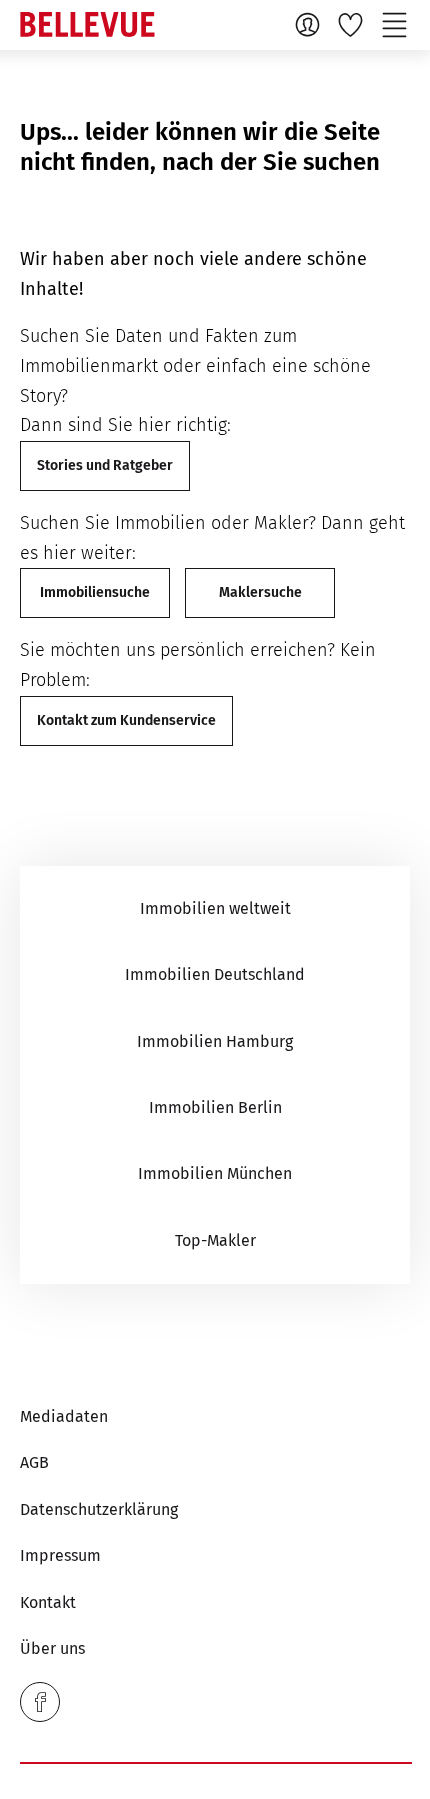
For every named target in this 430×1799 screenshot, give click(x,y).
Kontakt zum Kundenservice (126, 720)
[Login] (310, 24)
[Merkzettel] (353, 24)
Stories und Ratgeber (105, 465)
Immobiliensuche (95, 592)
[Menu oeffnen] (397, 24)
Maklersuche (260, 592)
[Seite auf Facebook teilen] (40, 1702)
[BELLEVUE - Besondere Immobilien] (87, 24)
